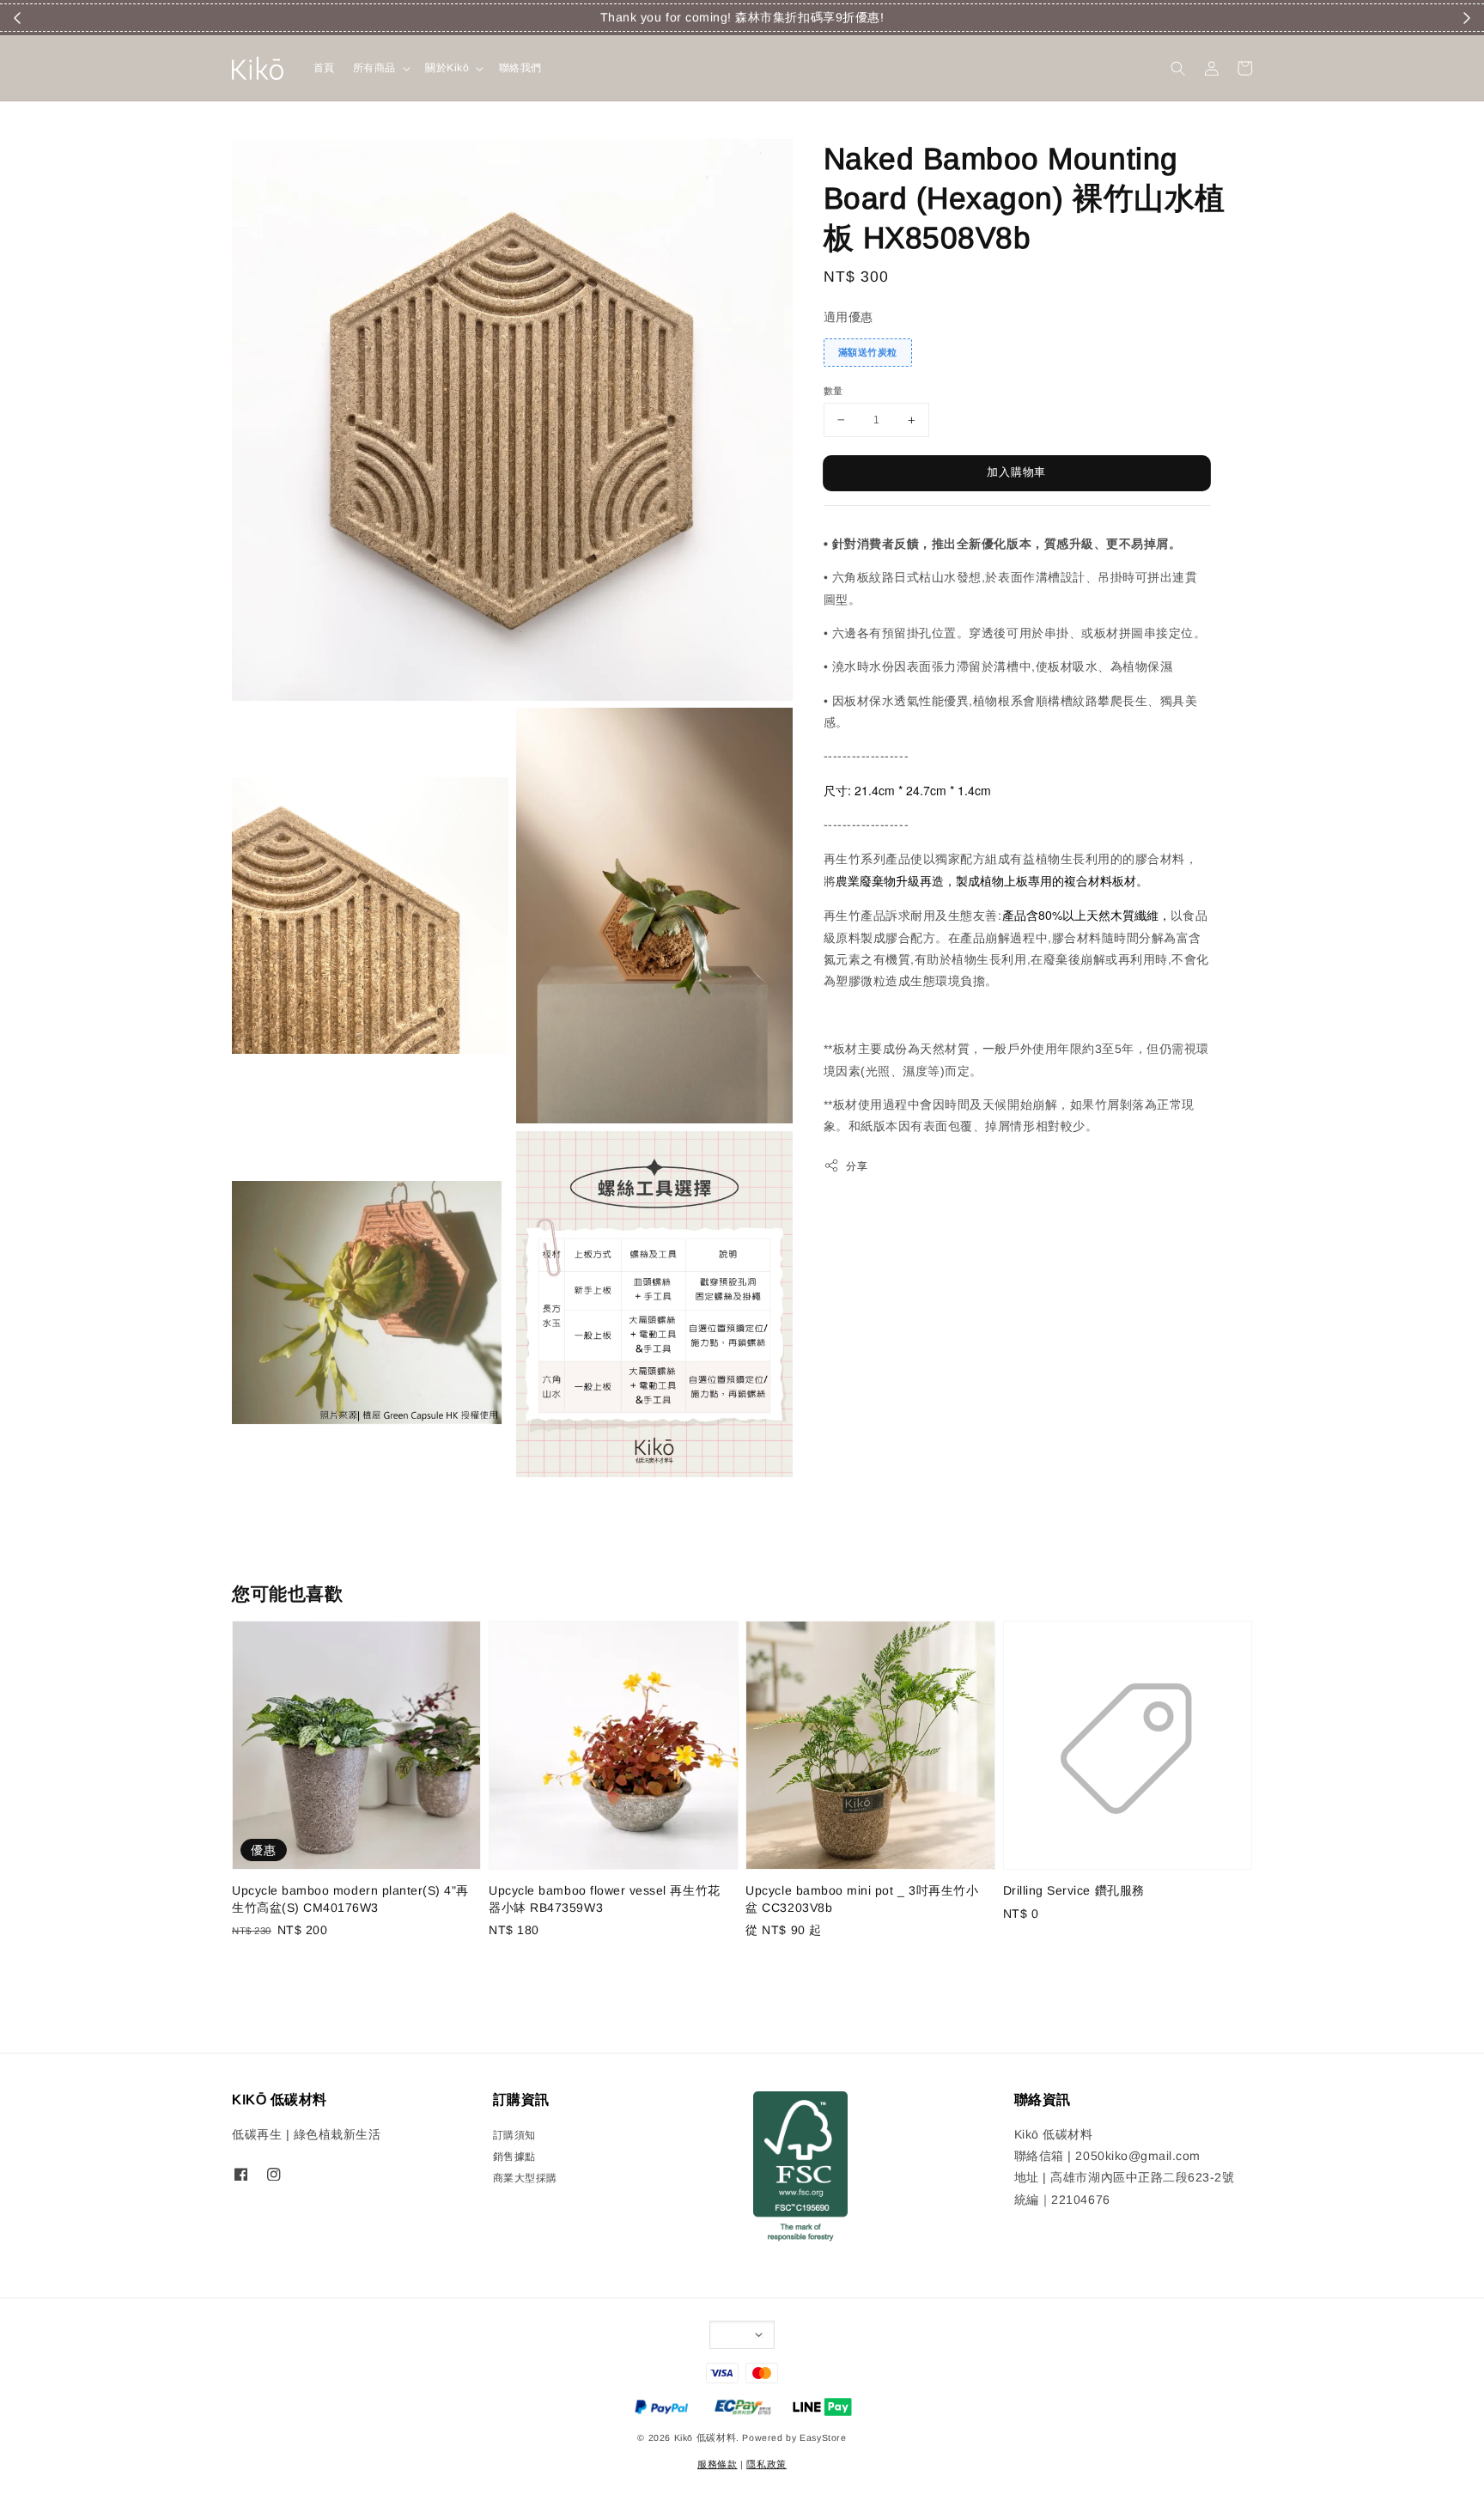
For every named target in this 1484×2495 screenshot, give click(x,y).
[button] (1178, 68)
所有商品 (374, 68)
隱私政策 (766, 2464)
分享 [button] (857, 1165)
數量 (833, 391)
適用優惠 (848, 317)
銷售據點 (514, 2157)
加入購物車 (1016, 472)
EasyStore (823, 2437)
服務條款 (717, 2464)
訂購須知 (514, 2135)
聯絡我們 (520, 68)
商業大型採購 (525, 2178)
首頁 (324, 68)
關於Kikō (447, 68)
